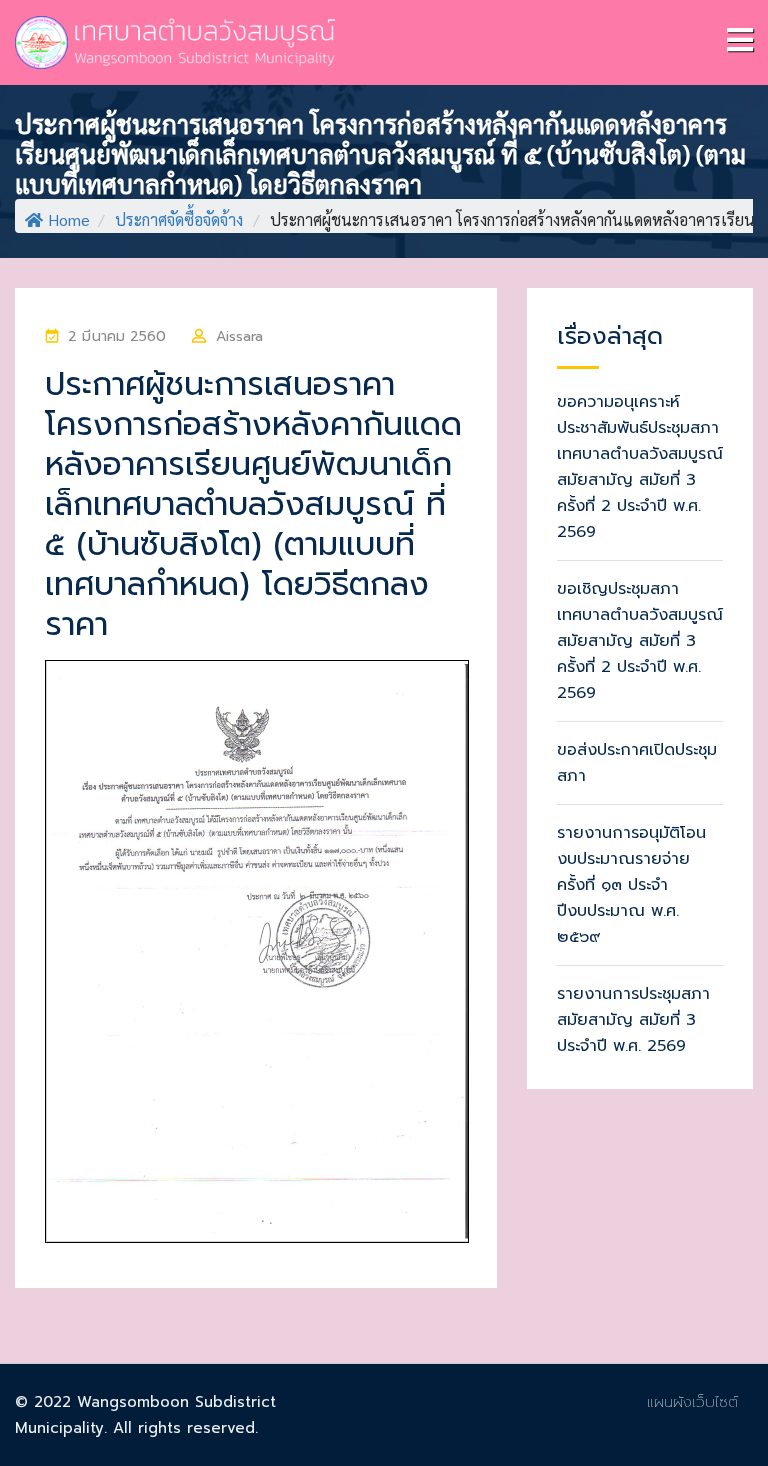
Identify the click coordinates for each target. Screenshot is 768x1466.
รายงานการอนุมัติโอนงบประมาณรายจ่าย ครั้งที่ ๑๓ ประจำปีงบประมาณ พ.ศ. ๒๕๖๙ (631, 885)
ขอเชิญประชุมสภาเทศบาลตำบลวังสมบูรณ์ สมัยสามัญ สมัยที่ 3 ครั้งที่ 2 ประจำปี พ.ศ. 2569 (640, 641)
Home (69, 219)
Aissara (240, 336)
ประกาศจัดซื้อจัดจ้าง (179, 219)
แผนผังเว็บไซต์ (692, 1402)
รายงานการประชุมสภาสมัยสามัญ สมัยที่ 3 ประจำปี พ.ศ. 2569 (633, 1020)
